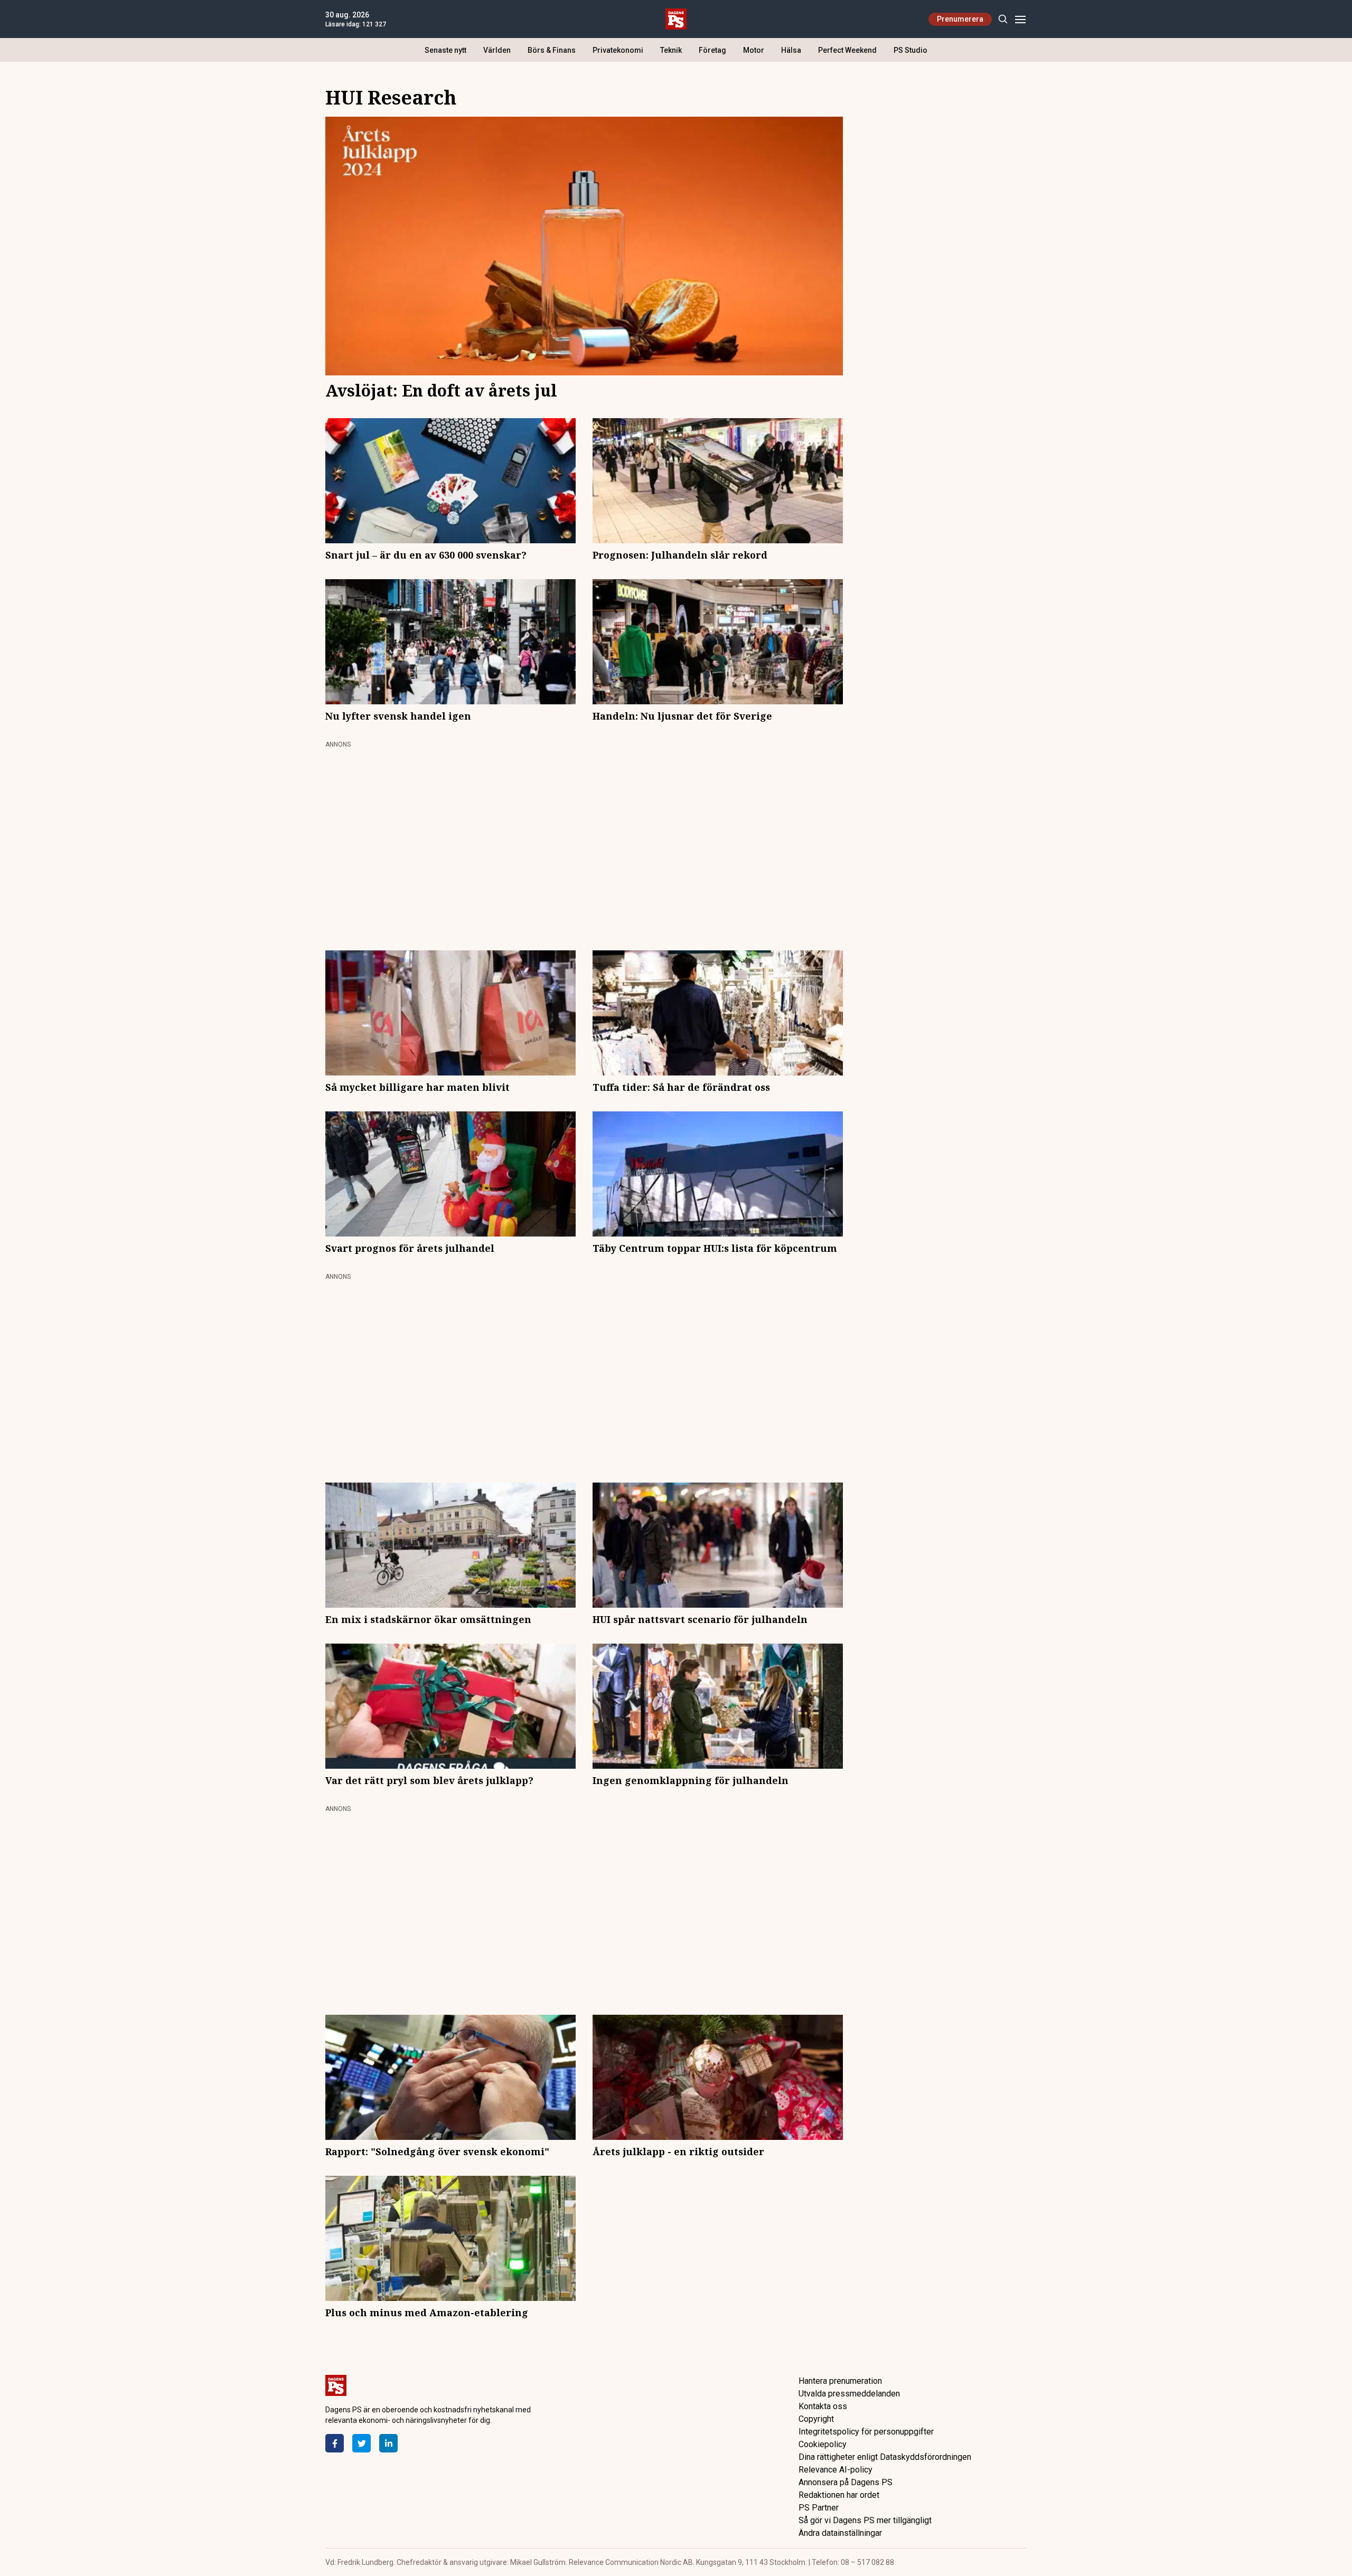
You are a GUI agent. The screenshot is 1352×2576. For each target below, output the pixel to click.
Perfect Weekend (847, 50)
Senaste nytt (445, 50)
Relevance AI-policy (835, 2470)
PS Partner (819, 2508)
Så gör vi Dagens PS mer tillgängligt (865, 2520)
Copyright (816, 2419)
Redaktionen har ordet (839, 2495)
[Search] (1003, 19)
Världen (497, 50)
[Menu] (1020, 19)
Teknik (671, 50)
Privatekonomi (618, 50)
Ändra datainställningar (840, 2533)
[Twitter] (362, 2443)
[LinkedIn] (388, 2443)
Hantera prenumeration (840, 2381)
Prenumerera (960, 19)
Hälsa (791, 50)
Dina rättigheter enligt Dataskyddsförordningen (885, 2457)
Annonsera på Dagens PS (846, 2482)
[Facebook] (335, 2443)
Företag (712, 50)
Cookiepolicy (823, 2444)
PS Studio (910, 50)
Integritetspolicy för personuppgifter (866, 2432)
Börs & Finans (552, 50)
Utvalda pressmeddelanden (849, 2394)
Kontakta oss (823, 2406)
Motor (754, 50)
